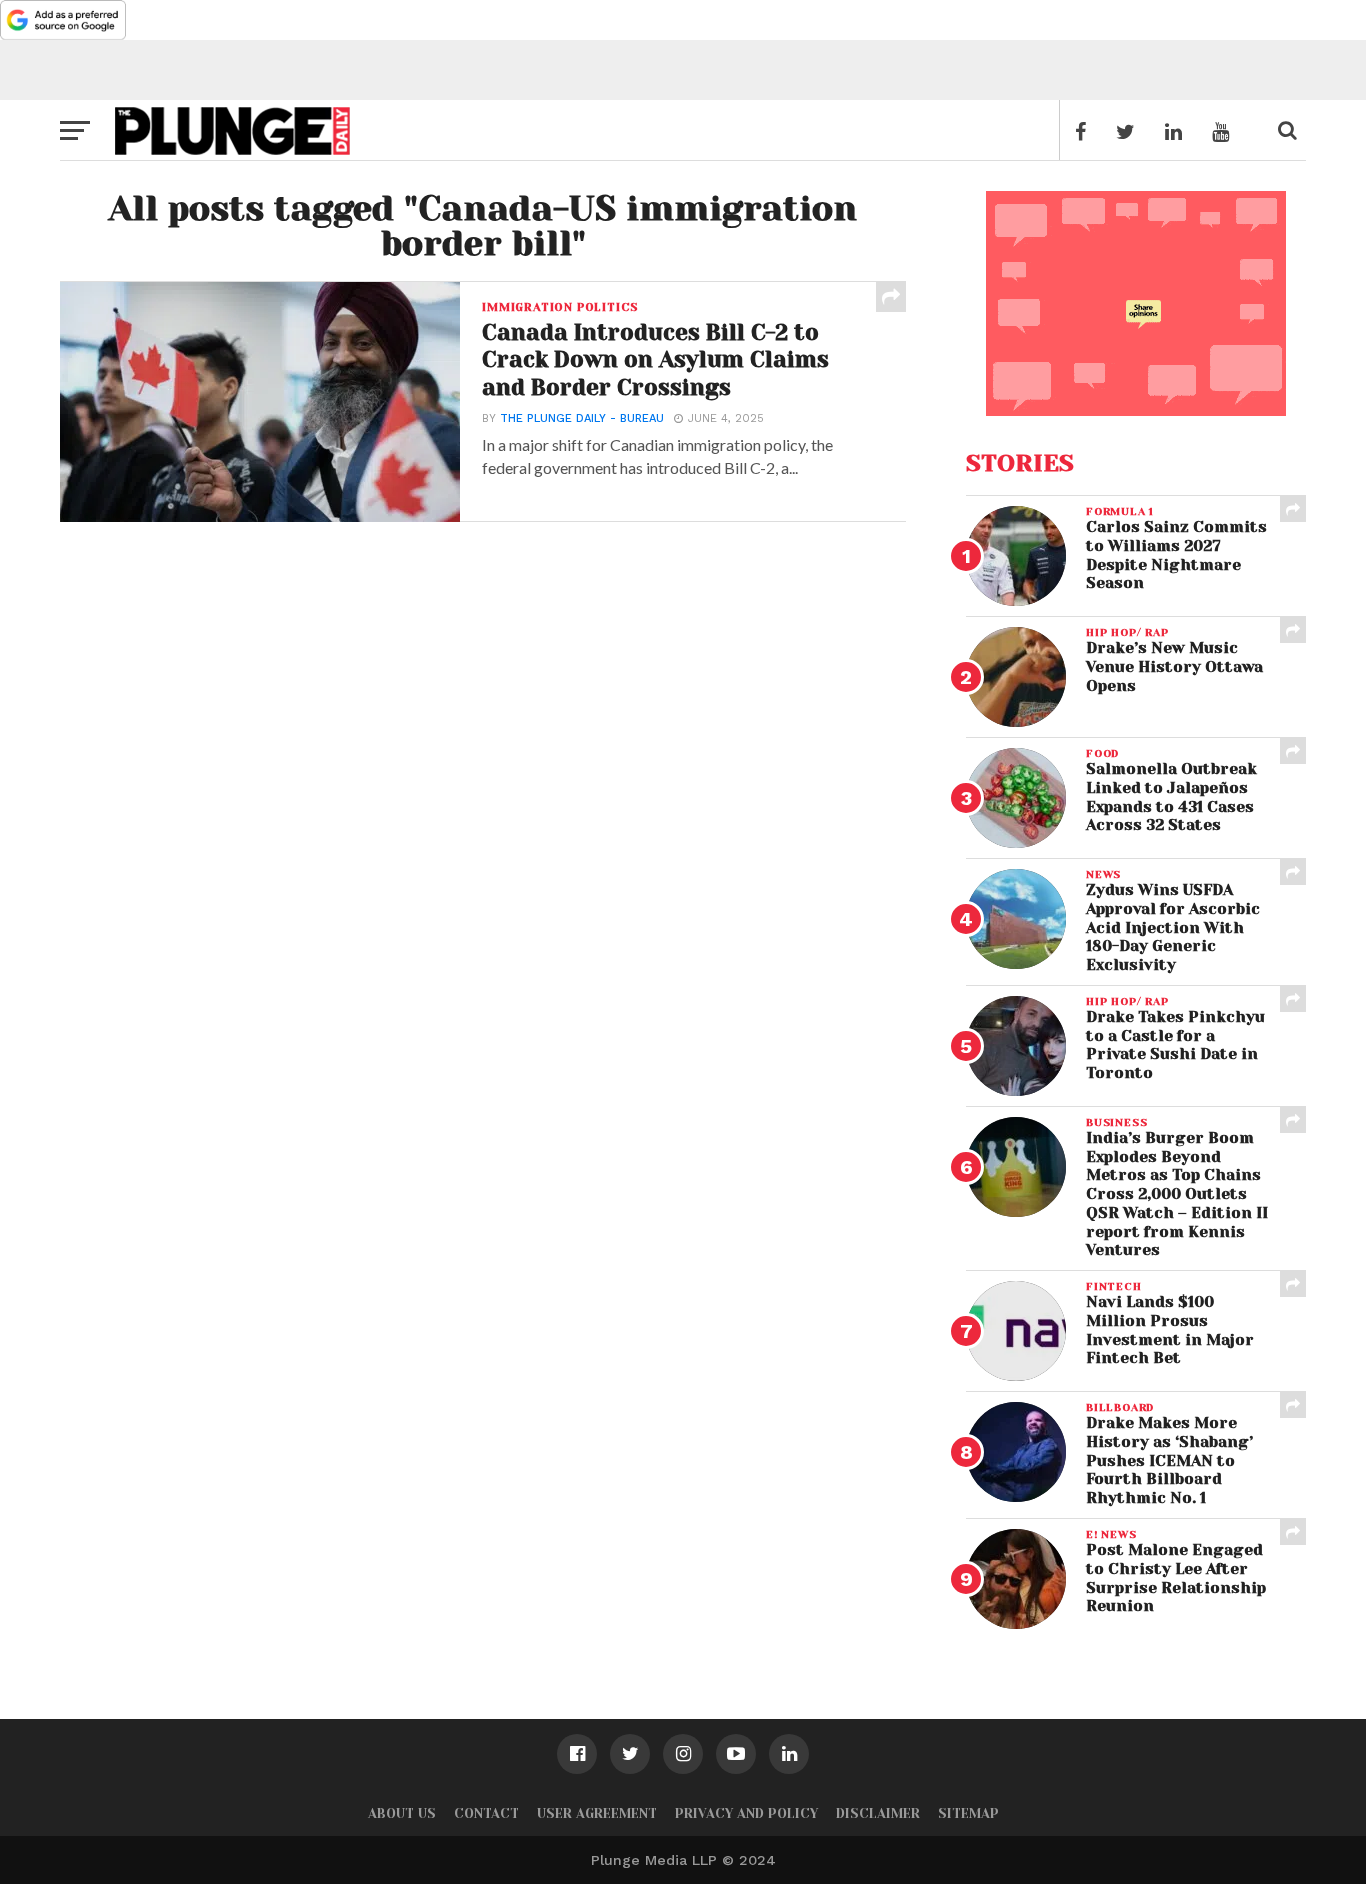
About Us (402, 1813)
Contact (486, 1813)
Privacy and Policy (746, 1813)
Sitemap (968, 1813)
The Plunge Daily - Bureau (582, 418)
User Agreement (597, 1813)
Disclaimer (878, 1813)
